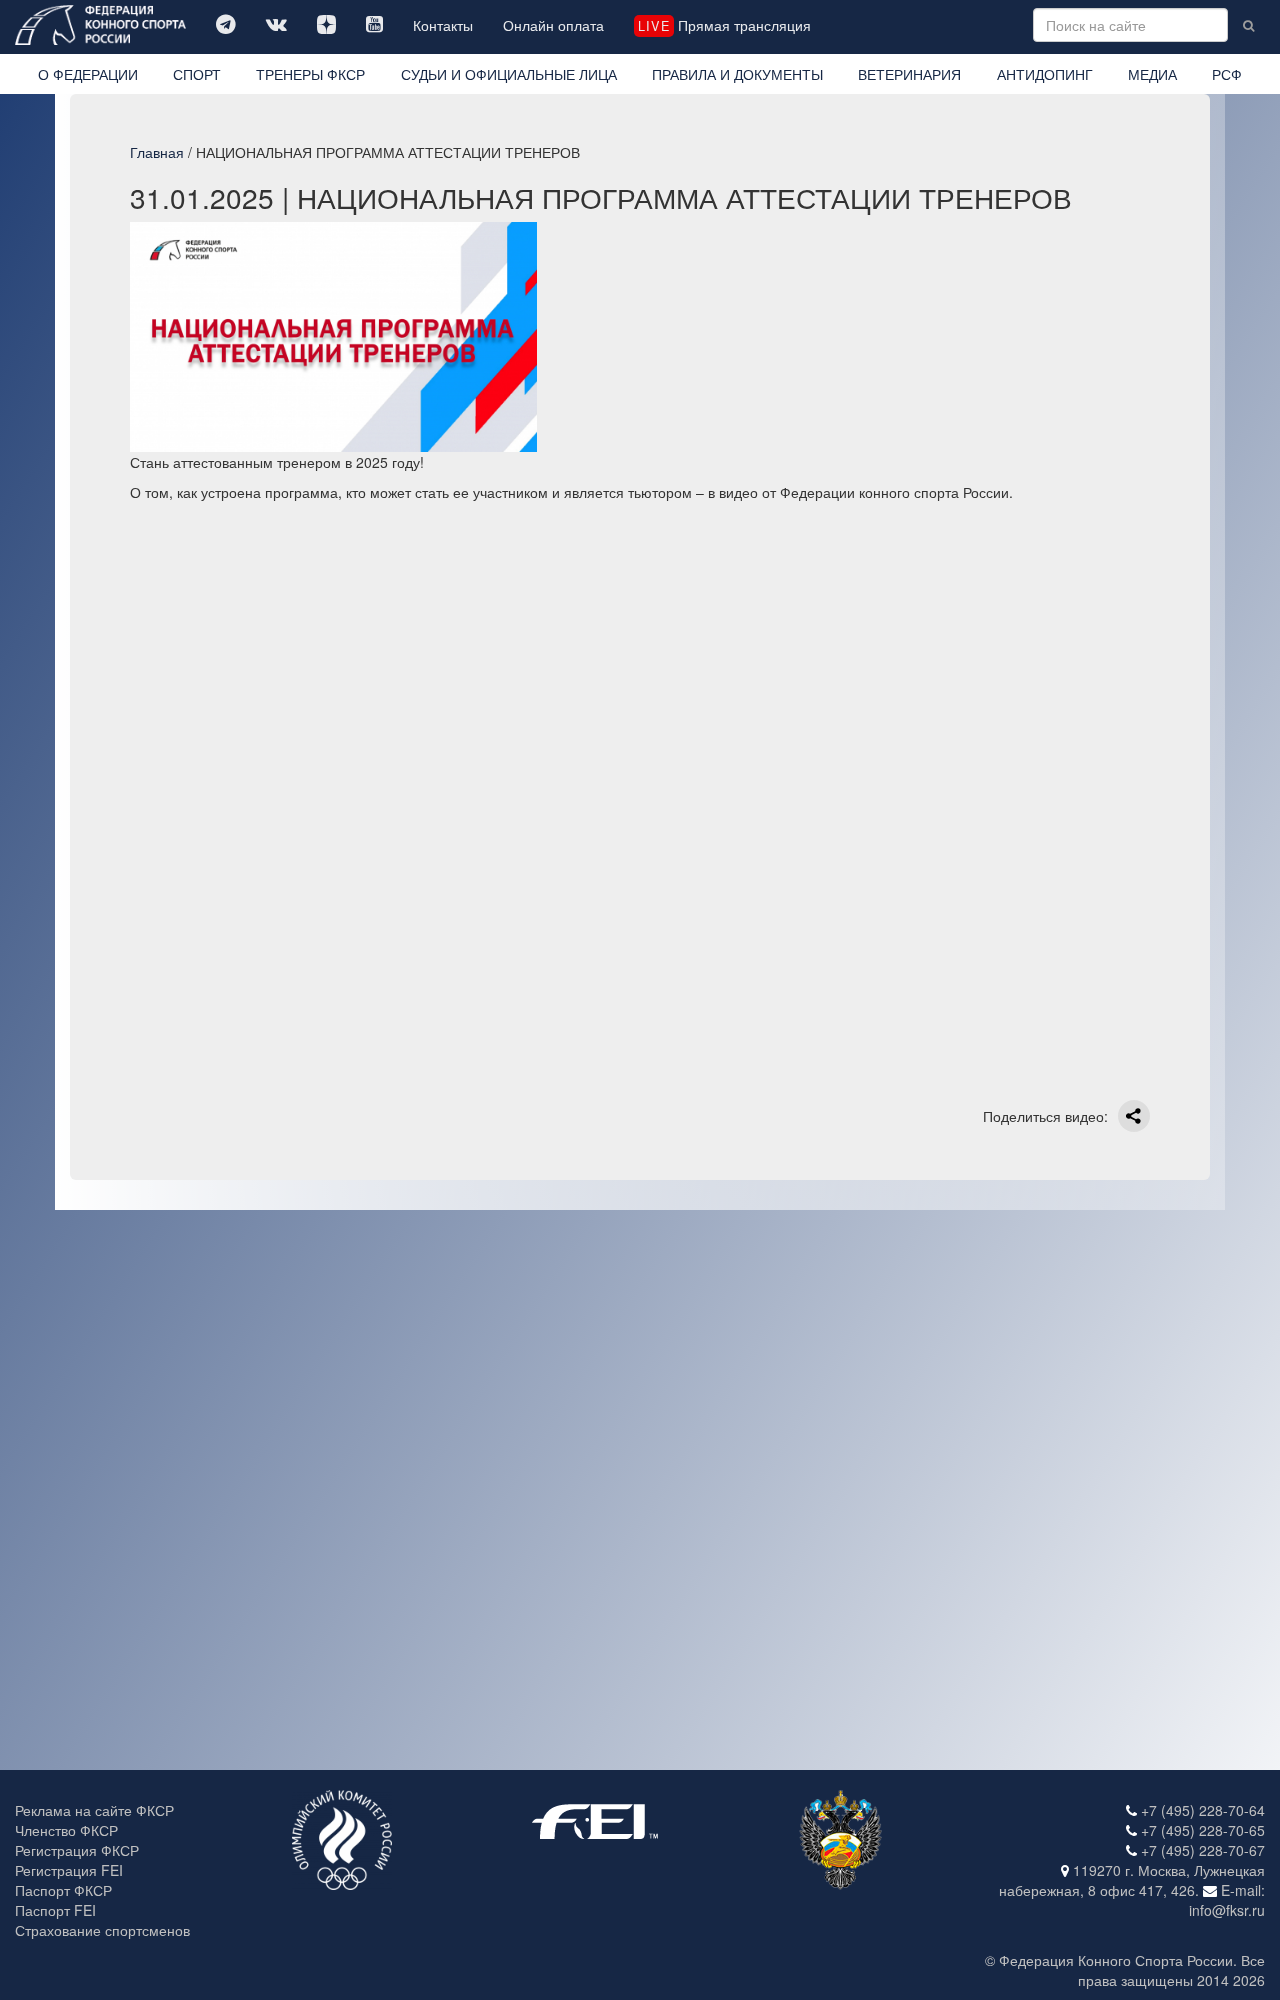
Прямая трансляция (724, 25)
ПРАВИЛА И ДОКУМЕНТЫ (737, 74)
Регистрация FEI (69, 1870)
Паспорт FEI (55, 1910)
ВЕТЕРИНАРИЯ (909, 74)
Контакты (443, 25)
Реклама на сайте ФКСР (94, 1810)
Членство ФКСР (66, 1830)
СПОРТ (197, 74)
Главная (157, 152)
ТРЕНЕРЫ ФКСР (310, 74)
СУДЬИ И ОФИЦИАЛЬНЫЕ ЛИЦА (509, 74)
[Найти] (1248, 25)
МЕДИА (1152, 74)
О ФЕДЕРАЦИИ (88, 74)
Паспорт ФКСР (63, 1890)
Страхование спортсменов (102, 1930)
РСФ (1227, 74)
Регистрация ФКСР (77, 1850)
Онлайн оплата (553, 25)
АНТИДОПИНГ (1045, 74)
